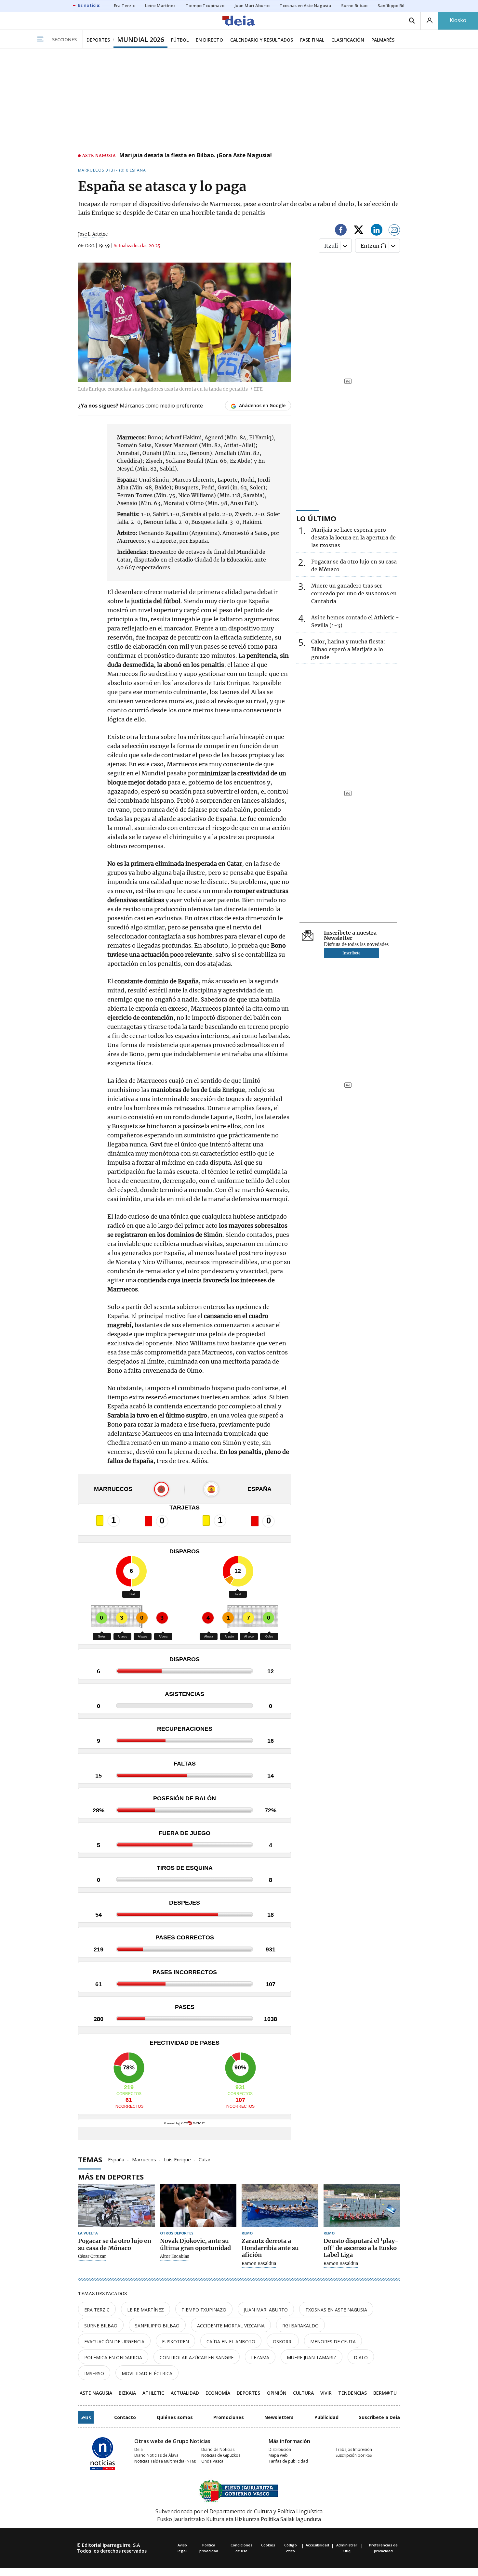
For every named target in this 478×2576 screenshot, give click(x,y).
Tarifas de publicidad (288, 2461)
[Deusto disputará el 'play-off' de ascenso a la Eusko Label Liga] (362, 2206)
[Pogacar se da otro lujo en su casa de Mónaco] (116, 2206)
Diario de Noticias (218, 2449)
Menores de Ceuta (333, 2342)
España (116, 2159)
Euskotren (175, 2342)
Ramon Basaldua (259, 2264)
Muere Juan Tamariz (312, 2357)
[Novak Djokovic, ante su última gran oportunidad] (198, 2206)
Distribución (280, 2449)
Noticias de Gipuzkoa (221, 2455)
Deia (139, 2449)
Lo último (316, 518)
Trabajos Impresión (354, 2449)
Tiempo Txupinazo (204, 2310)
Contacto (125, 2417)
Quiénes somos (175, 2417)
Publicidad (326, 2417)
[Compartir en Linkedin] (377, 231)
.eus (86, 2417)
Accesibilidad (317, 2545)
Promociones (229, 2417)
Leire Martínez (146, 2310)
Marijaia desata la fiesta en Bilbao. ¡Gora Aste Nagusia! (195, 156)
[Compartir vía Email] (394, 231)
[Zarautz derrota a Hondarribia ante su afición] (280, 2206)
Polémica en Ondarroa (113, 2357)
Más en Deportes (111, 2177)
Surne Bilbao (101, 2326)
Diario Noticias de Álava (156, 2455)
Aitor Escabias (175, 2257)
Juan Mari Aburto (266, 2310)
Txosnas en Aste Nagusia (336, 2310)
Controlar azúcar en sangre (197, 2357)
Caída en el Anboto (231, 2342)
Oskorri (283, 2342)
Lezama (260, 2357)
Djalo (361, 2357)
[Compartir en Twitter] (359, 231)
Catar (205, 2159)
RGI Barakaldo (300, 2326)
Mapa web (278, 2455)
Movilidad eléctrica (147, 2373)
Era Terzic (97, 2310)
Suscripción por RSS (354, 2455)
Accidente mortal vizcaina (231, 2326)
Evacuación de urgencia (114, 2342)
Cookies (268, 2545)
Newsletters (279, 2417)
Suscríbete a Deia (379, 2417)
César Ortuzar (92, 2257)
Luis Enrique (177, 2159)
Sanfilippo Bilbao (157, 2326)
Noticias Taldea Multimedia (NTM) (165, 2461)
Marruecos (144, 2159)
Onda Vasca (212, 2461)
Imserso (94, 2373)
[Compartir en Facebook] (341, 231)
